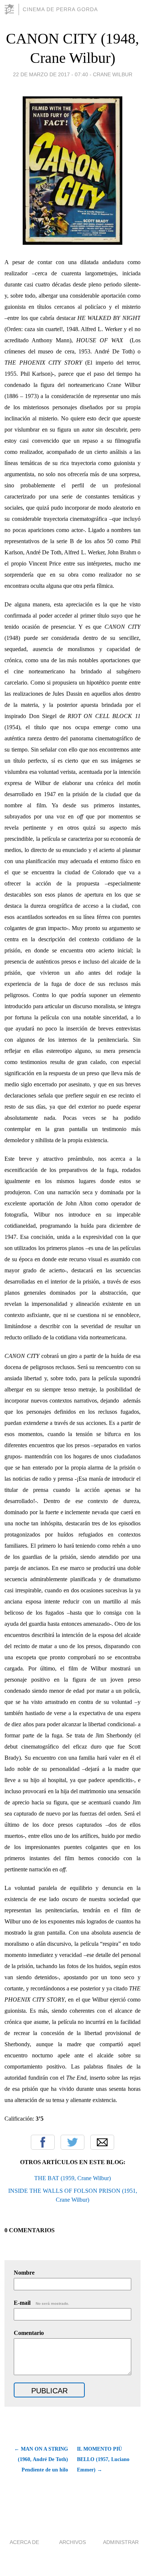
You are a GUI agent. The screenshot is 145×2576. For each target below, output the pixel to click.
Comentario (29, 2333)
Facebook (43, 2142)
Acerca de (24, 2542)
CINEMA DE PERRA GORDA (60, 9)
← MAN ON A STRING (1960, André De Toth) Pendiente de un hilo (41, 2459)
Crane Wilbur (113, 74)
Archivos (72, 2542)
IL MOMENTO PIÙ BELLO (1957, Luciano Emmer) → (103, 2459)
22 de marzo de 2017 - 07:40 (51, 74)
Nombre (24, 2273)
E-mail (41, 2303)
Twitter (72, 2142)
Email (102, 2142)
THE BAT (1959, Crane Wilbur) (72, 2178)
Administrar (121, 2542)
